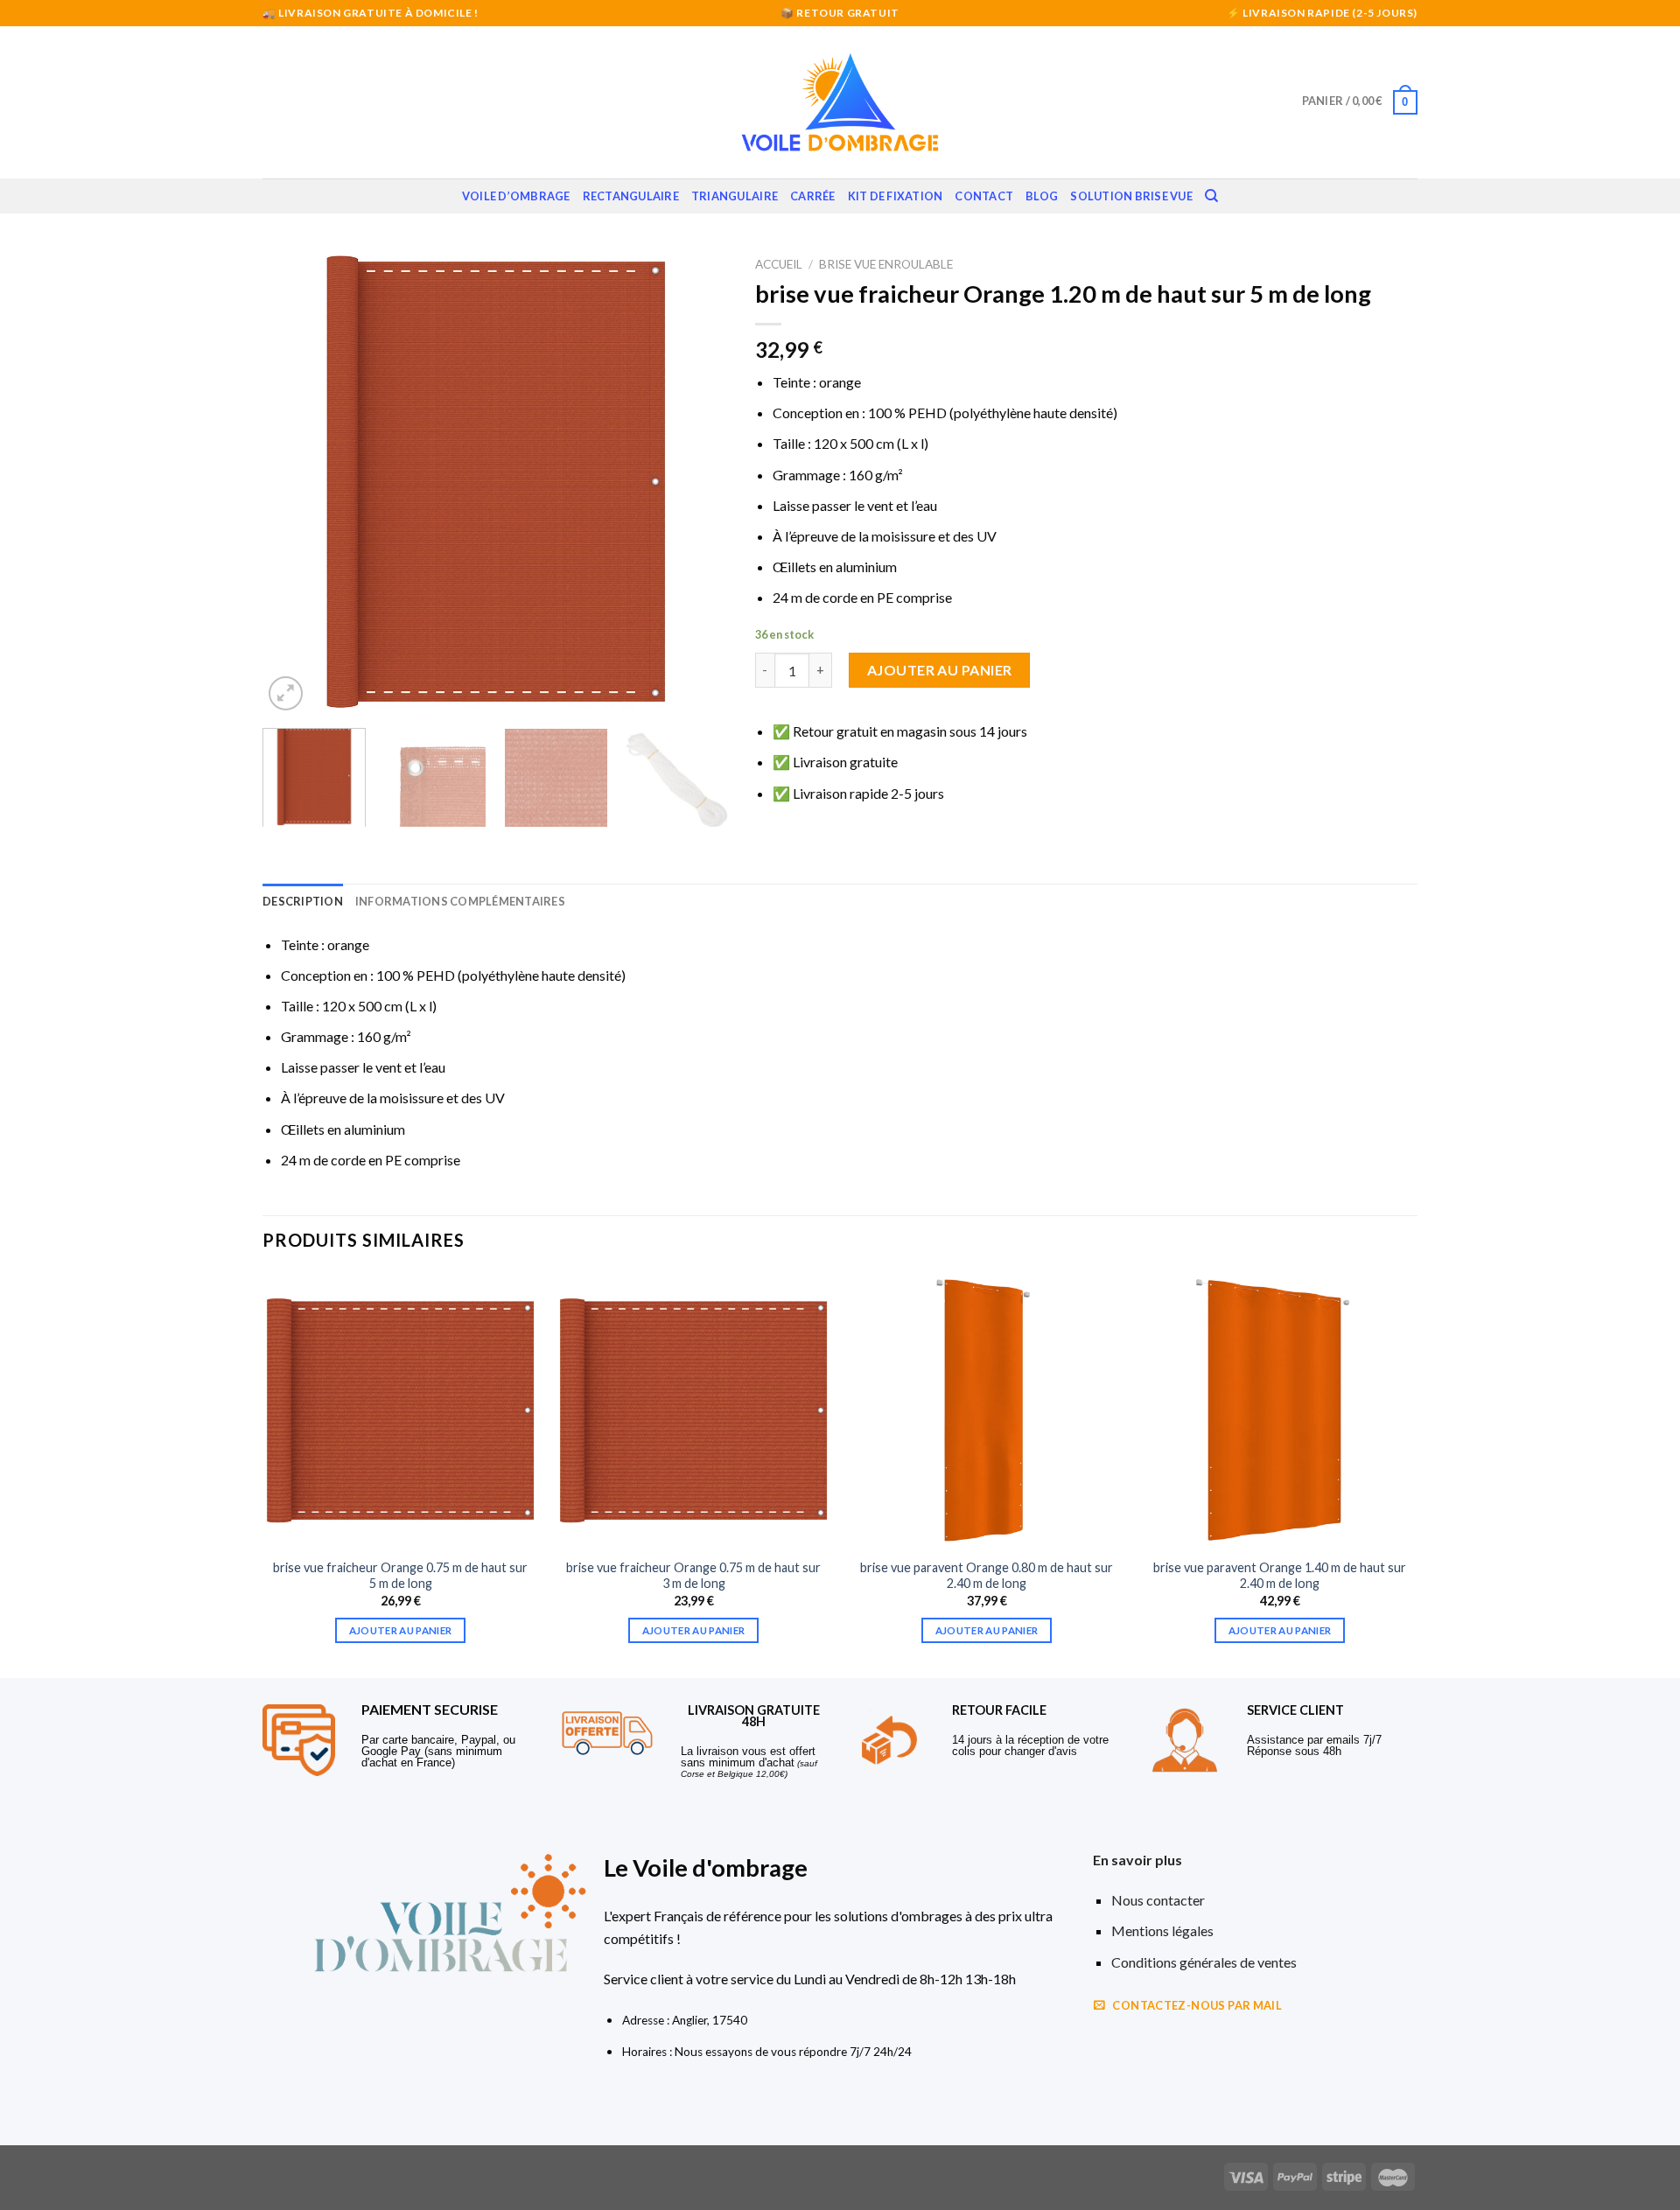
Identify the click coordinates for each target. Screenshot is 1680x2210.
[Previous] (294, 482)
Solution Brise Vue (1131, 196)
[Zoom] (286, 693)
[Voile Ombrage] (840, 102)
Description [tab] (303, 901)
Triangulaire (735, 196)
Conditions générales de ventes (1204, 1962)
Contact (984, 196)
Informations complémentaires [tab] (460, 901)
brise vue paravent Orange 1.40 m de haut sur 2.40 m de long (1280, 1576)
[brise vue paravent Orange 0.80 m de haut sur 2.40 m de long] (987, 1410)
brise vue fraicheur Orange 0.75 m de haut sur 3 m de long (693, 1576)
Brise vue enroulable (886, 264)
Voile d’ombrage (516, 196)
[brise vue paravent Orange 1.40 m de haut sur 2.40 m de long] (1280, 1410)
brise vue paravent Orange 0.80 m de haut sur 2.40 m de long (987, 1576)
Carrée (813, 196)
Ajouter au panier (940, 670)
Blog (1042, 196)
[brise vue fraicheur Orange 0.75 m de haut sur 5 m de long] (400, 1410)
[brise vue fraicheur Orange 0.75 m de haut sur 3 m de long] (693, 1410)
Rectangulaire (631, 196)
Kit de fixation (896, 196)
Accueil (779, 264)
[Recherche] (1211, 196)
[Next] (697, 482)
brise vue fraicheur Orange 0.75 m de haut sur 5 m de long (400, 1576)
